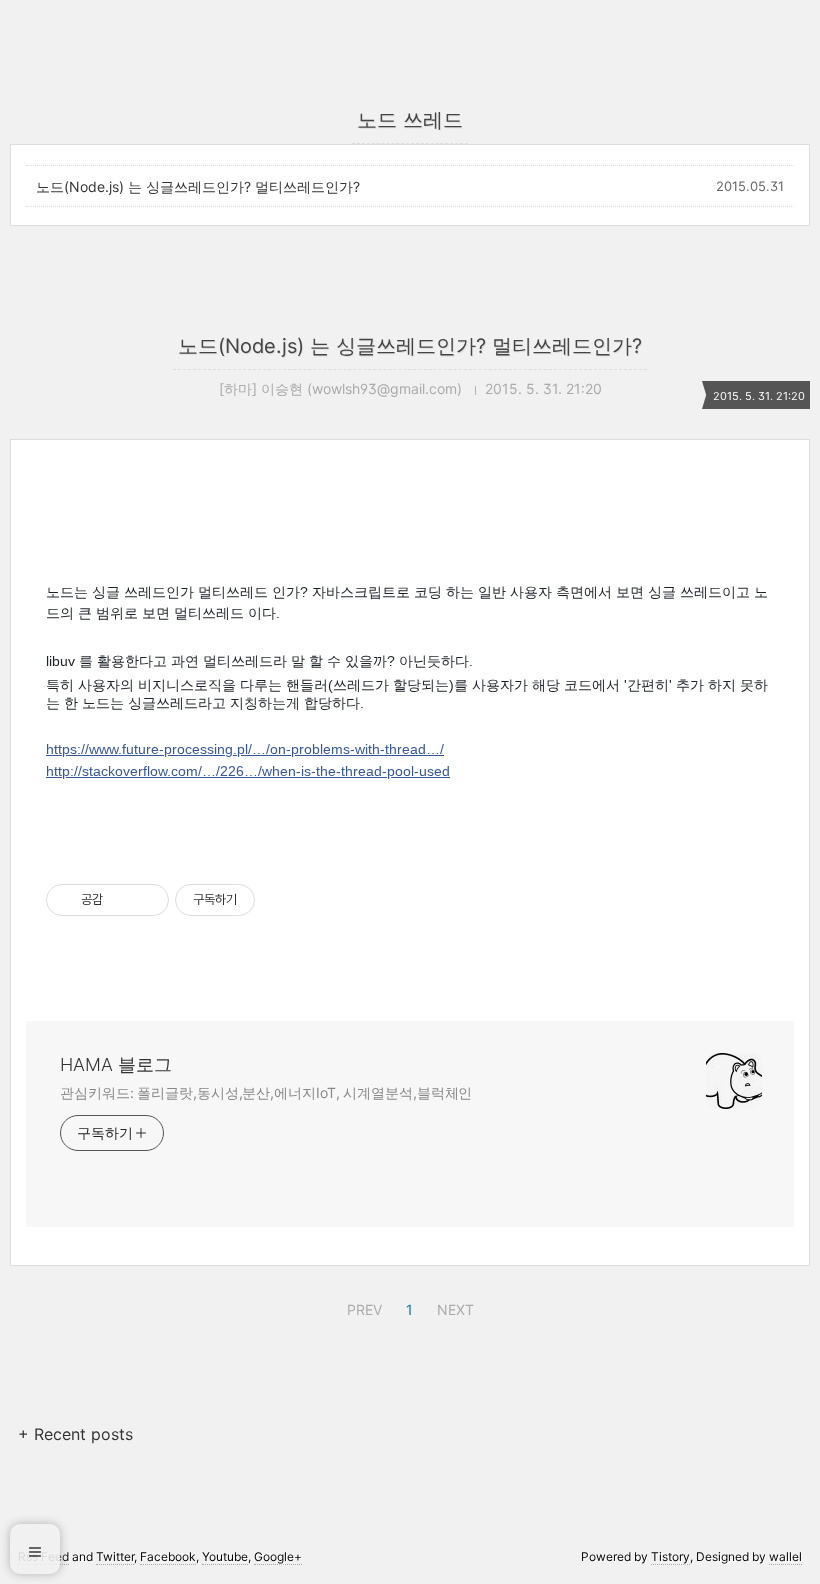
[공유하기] (121, 900)
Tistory (670, 1556)
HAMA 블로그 (116, 1064)
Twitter (115, 1556)
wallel (785, 1556)
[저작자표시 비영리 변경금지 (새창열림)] (282, 900)
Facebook (168, 1556)
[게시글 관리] (146, 900)
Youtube (225, 1556)
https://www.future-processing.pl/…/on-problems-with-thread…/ (245, 749)
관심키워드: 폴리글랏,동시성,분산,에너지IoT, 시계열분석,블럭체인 (266, 1092)
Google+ (278, 1556)
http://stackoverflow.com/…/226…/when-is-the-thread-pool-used (248, 771)
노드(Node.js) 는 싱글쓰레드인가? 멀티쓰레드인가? (198, 186)
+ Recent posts (75, 1434)
